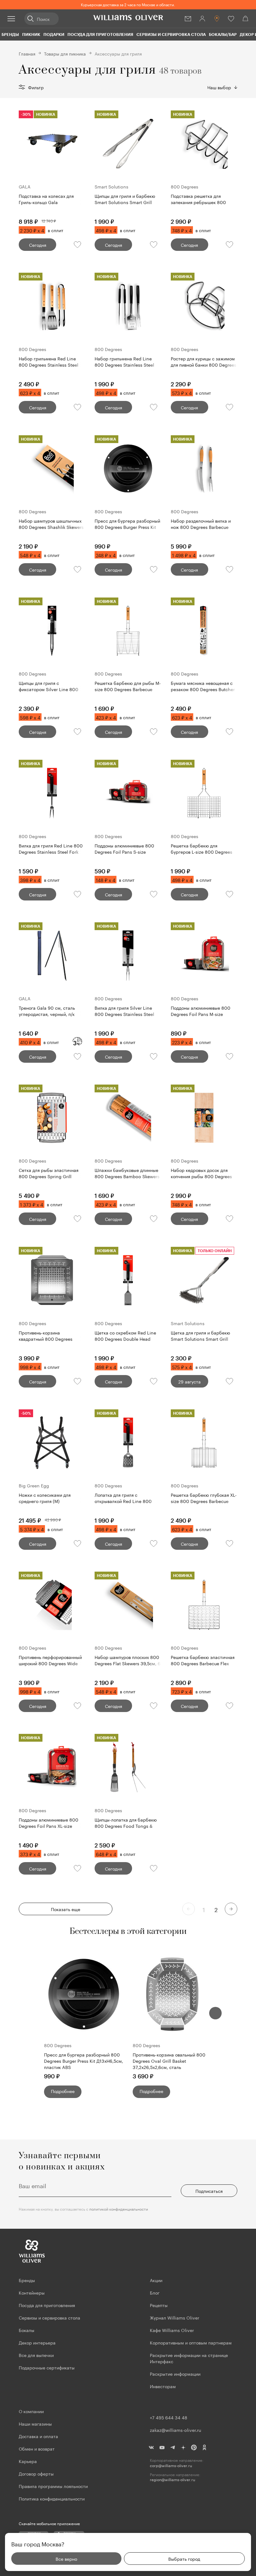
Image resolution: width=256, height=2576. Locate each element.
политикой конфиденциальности (119, 2209)
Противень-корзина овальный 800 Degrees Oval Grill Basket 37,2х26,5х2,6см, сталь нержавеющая (169, 2061)
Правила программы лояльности (53, 2486)
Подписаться (209, 2191)
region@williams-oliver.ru (172, 2479)
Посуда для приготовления (100, 34)
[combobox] (222, 87)
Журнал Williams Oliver (175, 2317)
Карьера (28, 2461)
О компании (31, 2411)
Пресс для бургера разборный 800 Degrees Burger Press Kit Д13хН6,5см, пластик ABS (84, 2061)
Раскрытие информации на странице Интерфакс (189, 2358)
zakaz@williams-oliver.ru (175, 2430)
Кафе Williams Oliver (172, 2330)
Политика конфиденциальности (52, 2498)
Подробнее (63, 2091)
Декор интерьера (37, 2342)
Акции (156, 2280)
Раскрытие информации (175, 2374)
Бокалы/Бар (223, 34)
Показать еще (66, 1909)
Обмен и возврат (37, 2448)
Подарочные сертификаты (47, 2367)
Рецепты (159, 2305)
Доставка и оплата (38, 2436)
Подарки (54, 34)
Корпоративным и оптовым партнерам (191, 2342)
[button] (215, 2013)
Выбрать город (184, 2559)
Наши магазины (35, 2423)
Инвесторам (163, 2386)
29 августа (190, 1381)
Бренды (10, 34)
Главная (27, 53)
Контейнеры (32, 2292)
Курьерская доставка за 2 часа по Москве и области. (128, 4)
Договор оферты (36, 2473)
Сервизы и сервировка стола (171, 34)
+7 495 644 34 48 (169, 2417)
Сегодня (38, 245)
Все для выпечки (36, 2355)
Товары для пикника (65, 53)
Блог (155, 2292)
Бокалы (27, 2330)
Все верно (66, 2559)
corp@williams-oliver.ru (171, 2465)
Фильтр (36, 87)
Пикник (31, 34)
